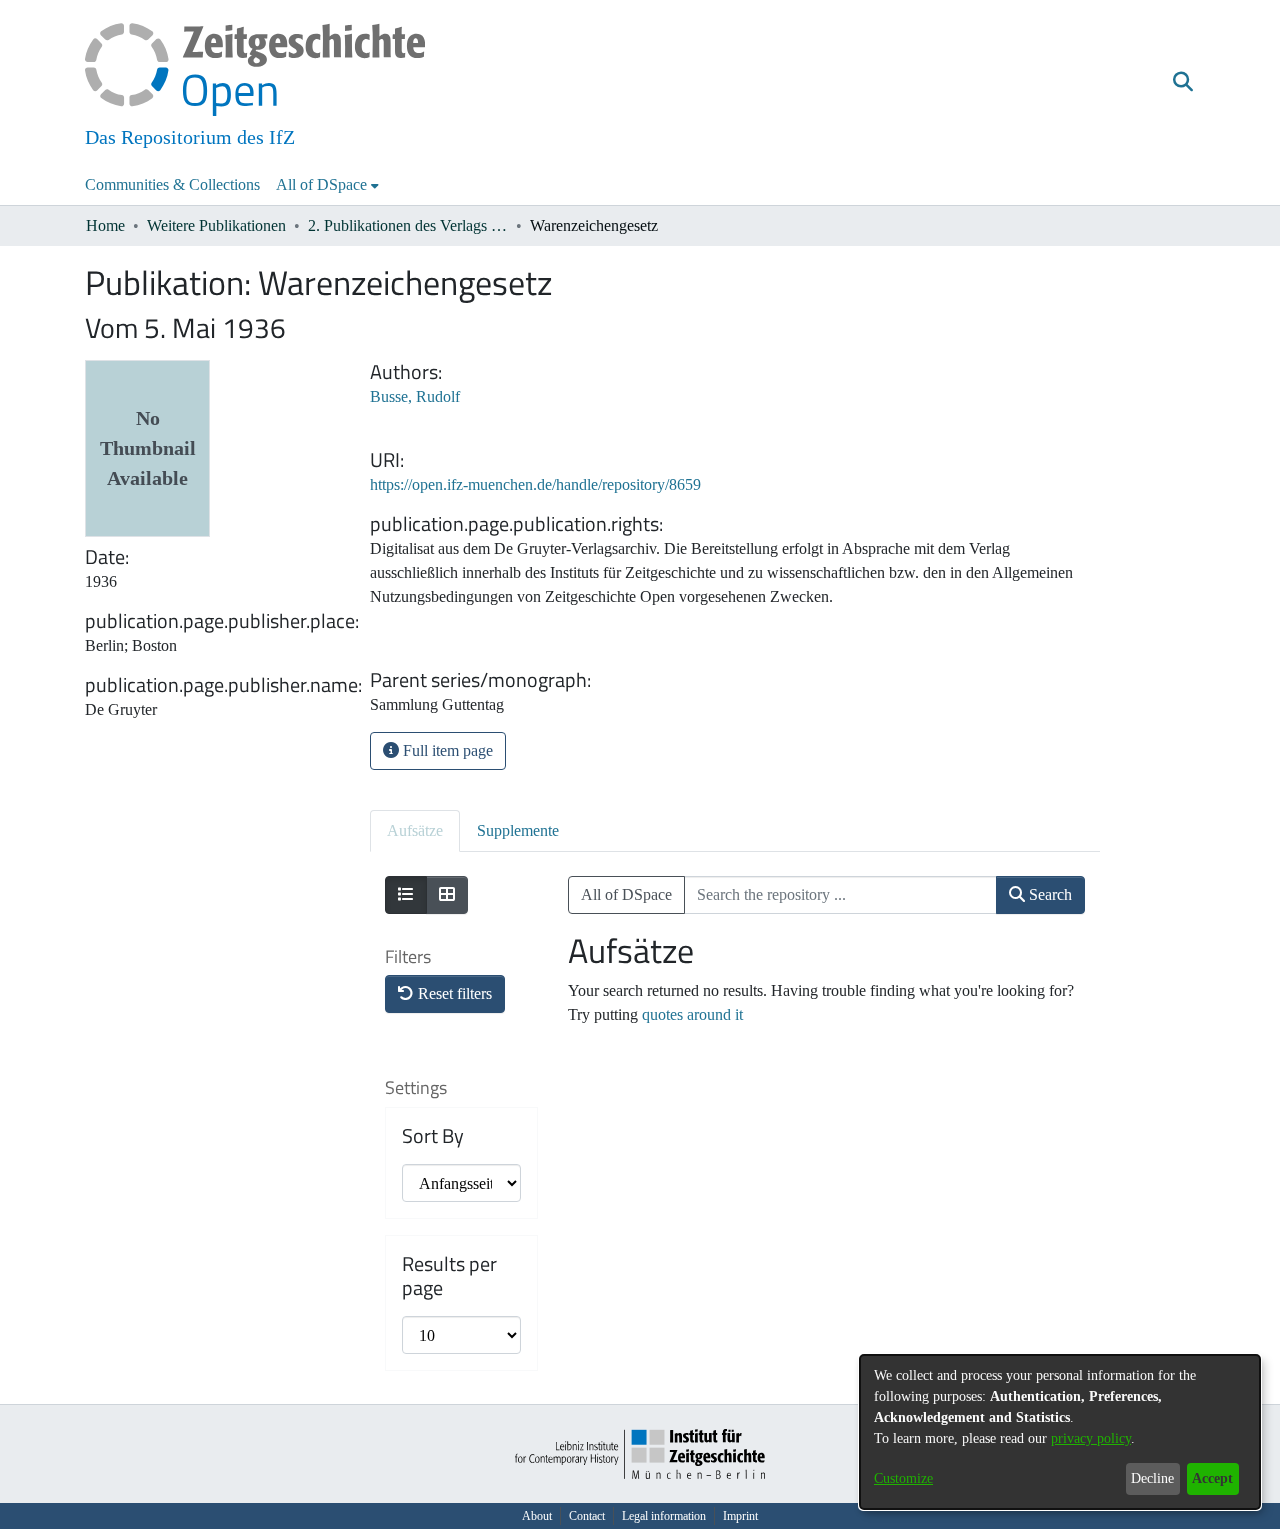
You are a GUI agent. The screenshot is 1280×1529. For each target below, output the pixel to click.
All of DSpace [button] (321, 184)
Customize (903, 1478)
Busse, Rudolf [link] (415, 396)
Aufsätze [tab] (415, 830)
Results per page (449, 1276)
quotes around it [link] (692, 1014)
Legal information (664, 1516)
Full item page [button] (446, 750)
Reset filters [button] (453, 993)
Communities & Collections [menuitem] (172, 184)
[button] (1182, 83)
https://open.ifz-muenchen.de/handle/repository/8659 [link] (535, 484)
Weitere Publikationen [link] (216, 225)
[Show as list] (406, 895)
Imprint (740, 1516)
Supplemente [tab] (518, 830)
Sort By (433, 1136)
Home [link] (105, 225)
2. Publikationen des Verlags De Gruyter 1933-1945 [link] (408, 225)
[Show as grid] (447, 895)
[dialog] (1060, 1432)
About (537, 1516)
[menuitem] (327, 185)
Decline (1152, 1478)
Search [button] (1048, 894)
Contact (587, 1516)
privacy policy (1091, 1438)
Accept (1212, 1478)
